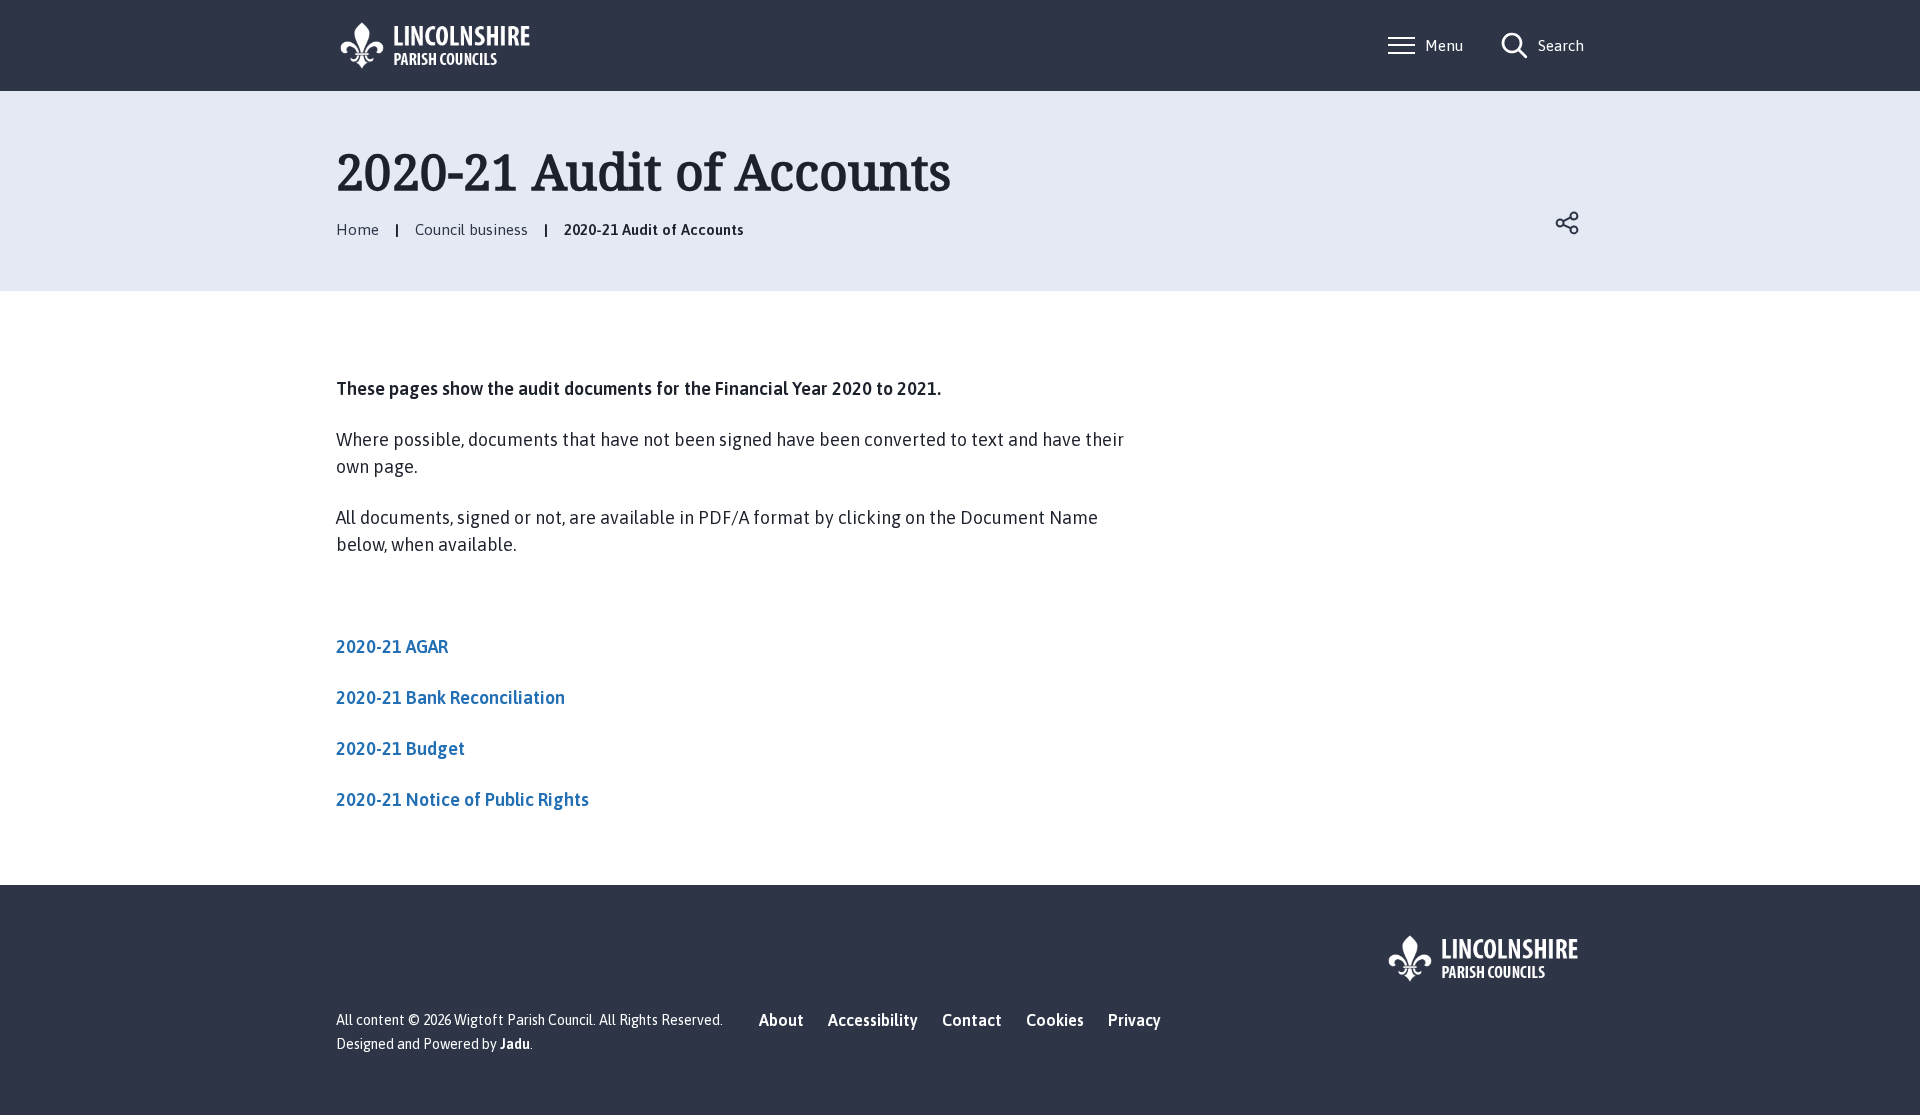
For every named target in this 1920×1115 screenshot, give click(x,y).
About (781, 1020)
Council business (471, 229)
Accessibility (873, 1020)
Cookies (1055, 1020)
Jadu (515, 1044)
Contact (972, 1020)
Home (357, 229)
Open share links (1568, 223)
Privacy (1134, 1020)
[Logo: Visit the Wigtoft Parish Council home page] (436, 45)
